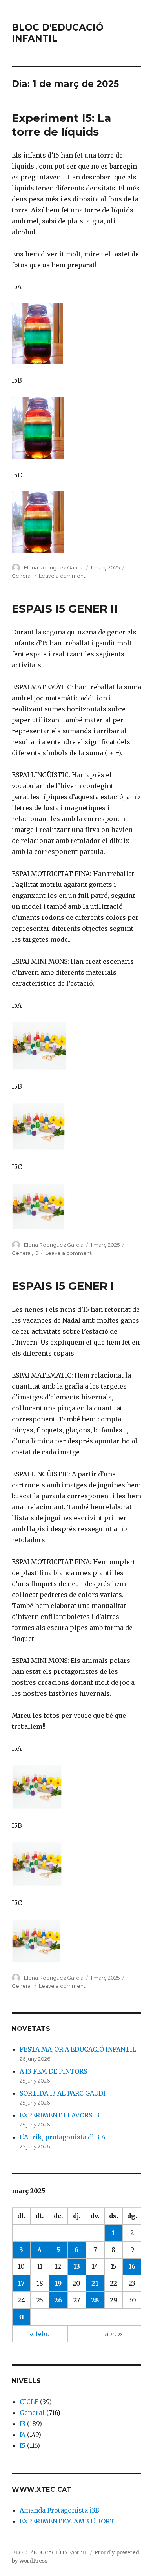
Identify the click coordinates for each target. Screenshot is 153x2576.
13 (77, 2266)
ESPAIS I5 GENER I (63, 1286)
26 (58, 2300)
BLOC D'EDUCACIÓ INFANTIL (50, 2553)
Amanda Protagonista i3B (59, 2510)
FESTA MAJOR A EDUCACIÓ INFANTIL (78, 2049)
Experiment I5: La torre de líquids (61, 125)
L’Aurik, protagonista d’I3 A (63, 2137)
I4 (23, 2435)
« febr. (40, 2334)
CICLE (29, 2402)
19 (58, 2283)
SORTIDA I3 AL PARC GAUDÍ (63, 2093)
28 (95, 2300)
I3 (23, 2424)
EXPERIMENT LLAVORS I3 (60, 2115)
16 (132, 2266)
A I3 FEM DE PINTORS (53, 2071)
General (22, 576)
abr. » (114, 2334)
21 (95, 2283)
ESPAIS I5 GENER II (65, 609)
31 (21, 2317)
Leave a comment (62, 576)
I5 (36, 1253)
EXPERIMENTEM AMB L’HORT (67, 2521)
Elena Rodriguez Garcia (54, 567)
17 (21, 2283)
